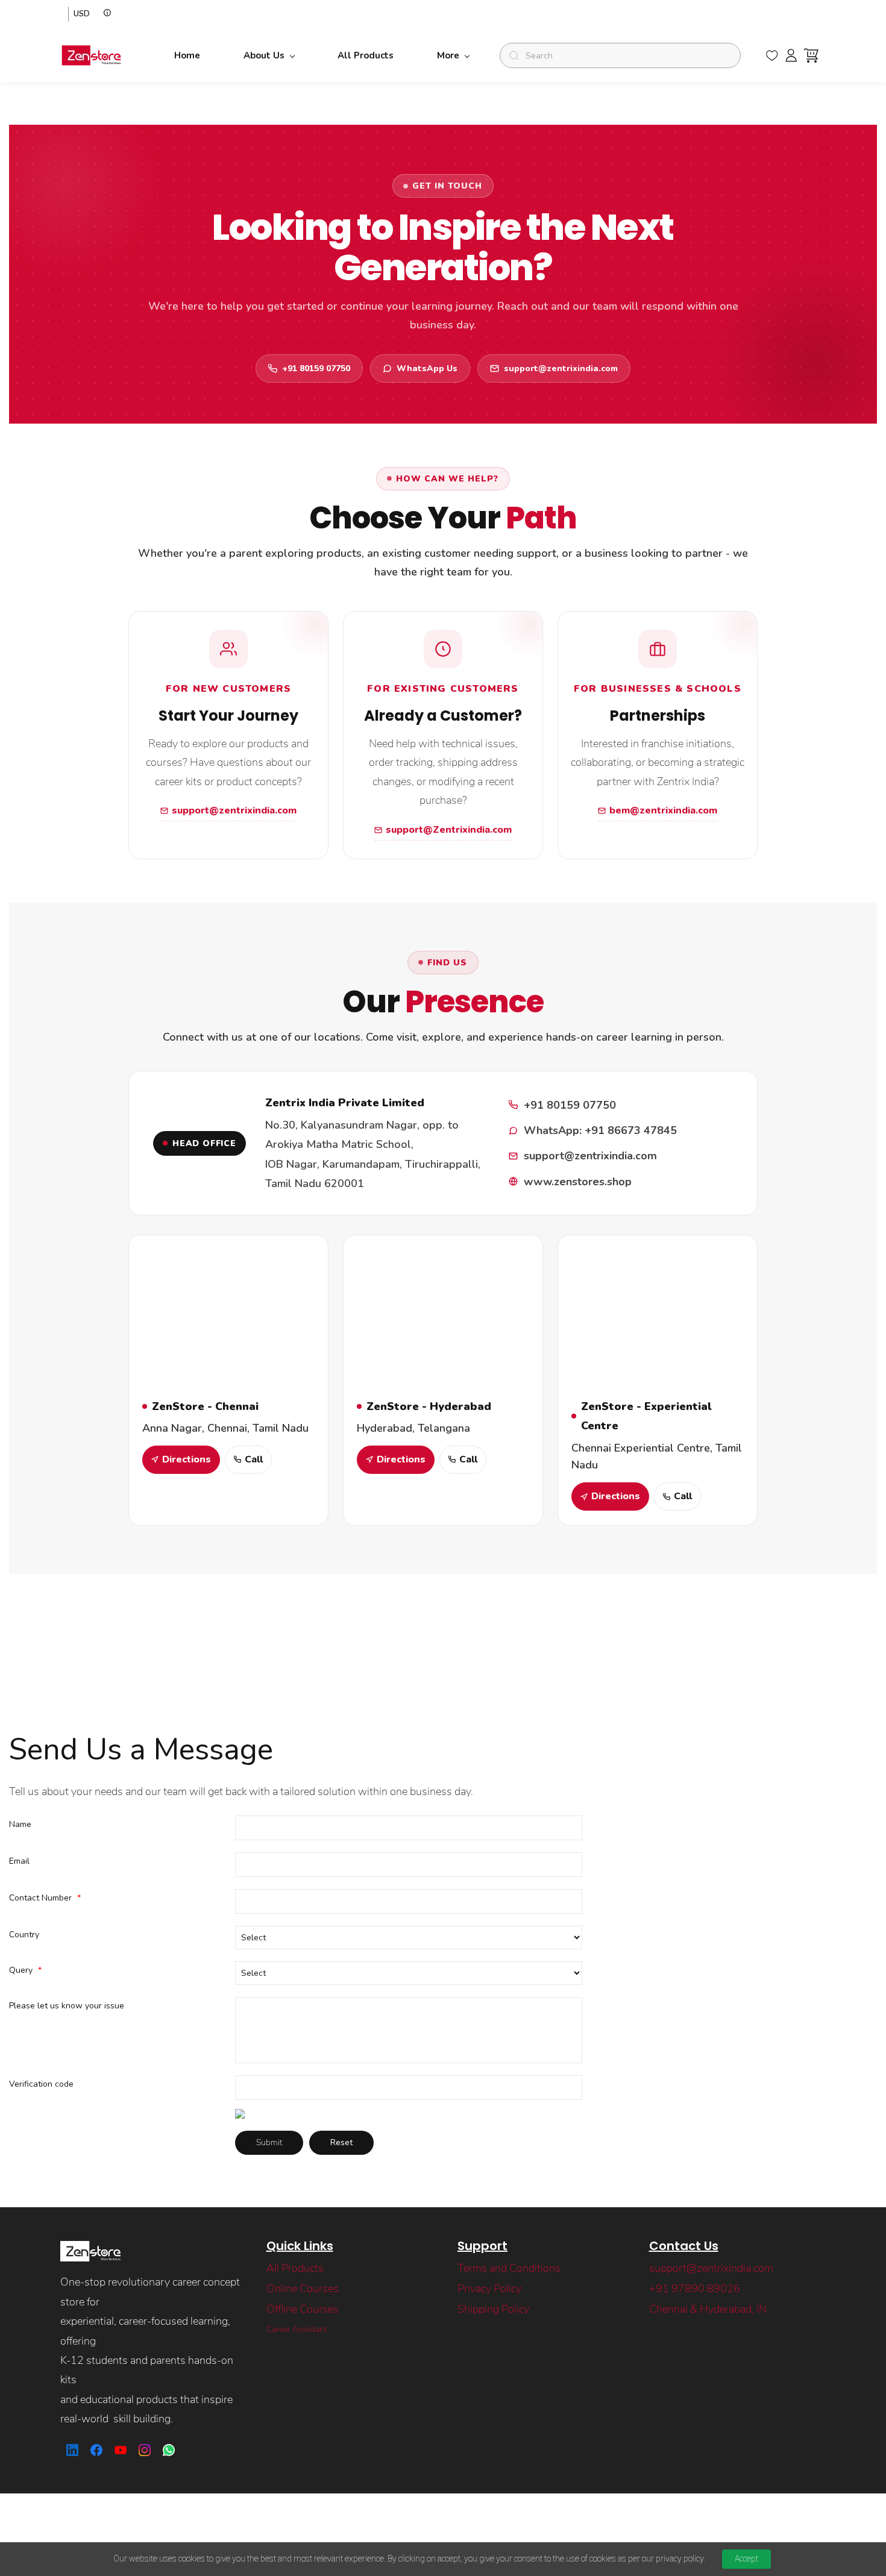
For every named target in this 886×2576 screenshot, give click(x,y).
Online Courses (303, 2289)
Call (254, 1459)
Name (20, 1824)
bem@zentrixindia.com (663, 810)
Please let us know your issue (67, 2006)
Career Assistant (297, 2329)
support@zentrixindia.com (561, 368)
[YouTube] (121, 2450)
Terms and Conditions (509, 2268)
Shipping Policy (493, 2309)
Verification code (41, 2084)
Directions (187, 1459)
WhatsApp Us (427, 368)
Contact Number (45, 1898)
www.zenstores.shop (578, 1182)
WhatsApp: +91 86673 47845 (600, 1130)
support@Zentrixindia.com (449, 830)
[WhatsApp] (169, 2450)
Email (19, 1861)
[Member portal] (791, 55)
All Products (295, 2268)
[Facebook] (96, 2450)
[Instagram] (145, 2450)
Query (25, 1970)
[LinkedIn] (72, 2450)
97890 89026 (706, 2289)
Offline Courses (303, 2309)
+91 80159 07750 (316, 368)
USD (82, 14)
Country (24, 1935)
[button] (772, 55)
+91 (660, 2289)
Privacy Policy (489, 2289)
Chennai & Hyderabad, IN (708, 2309)
